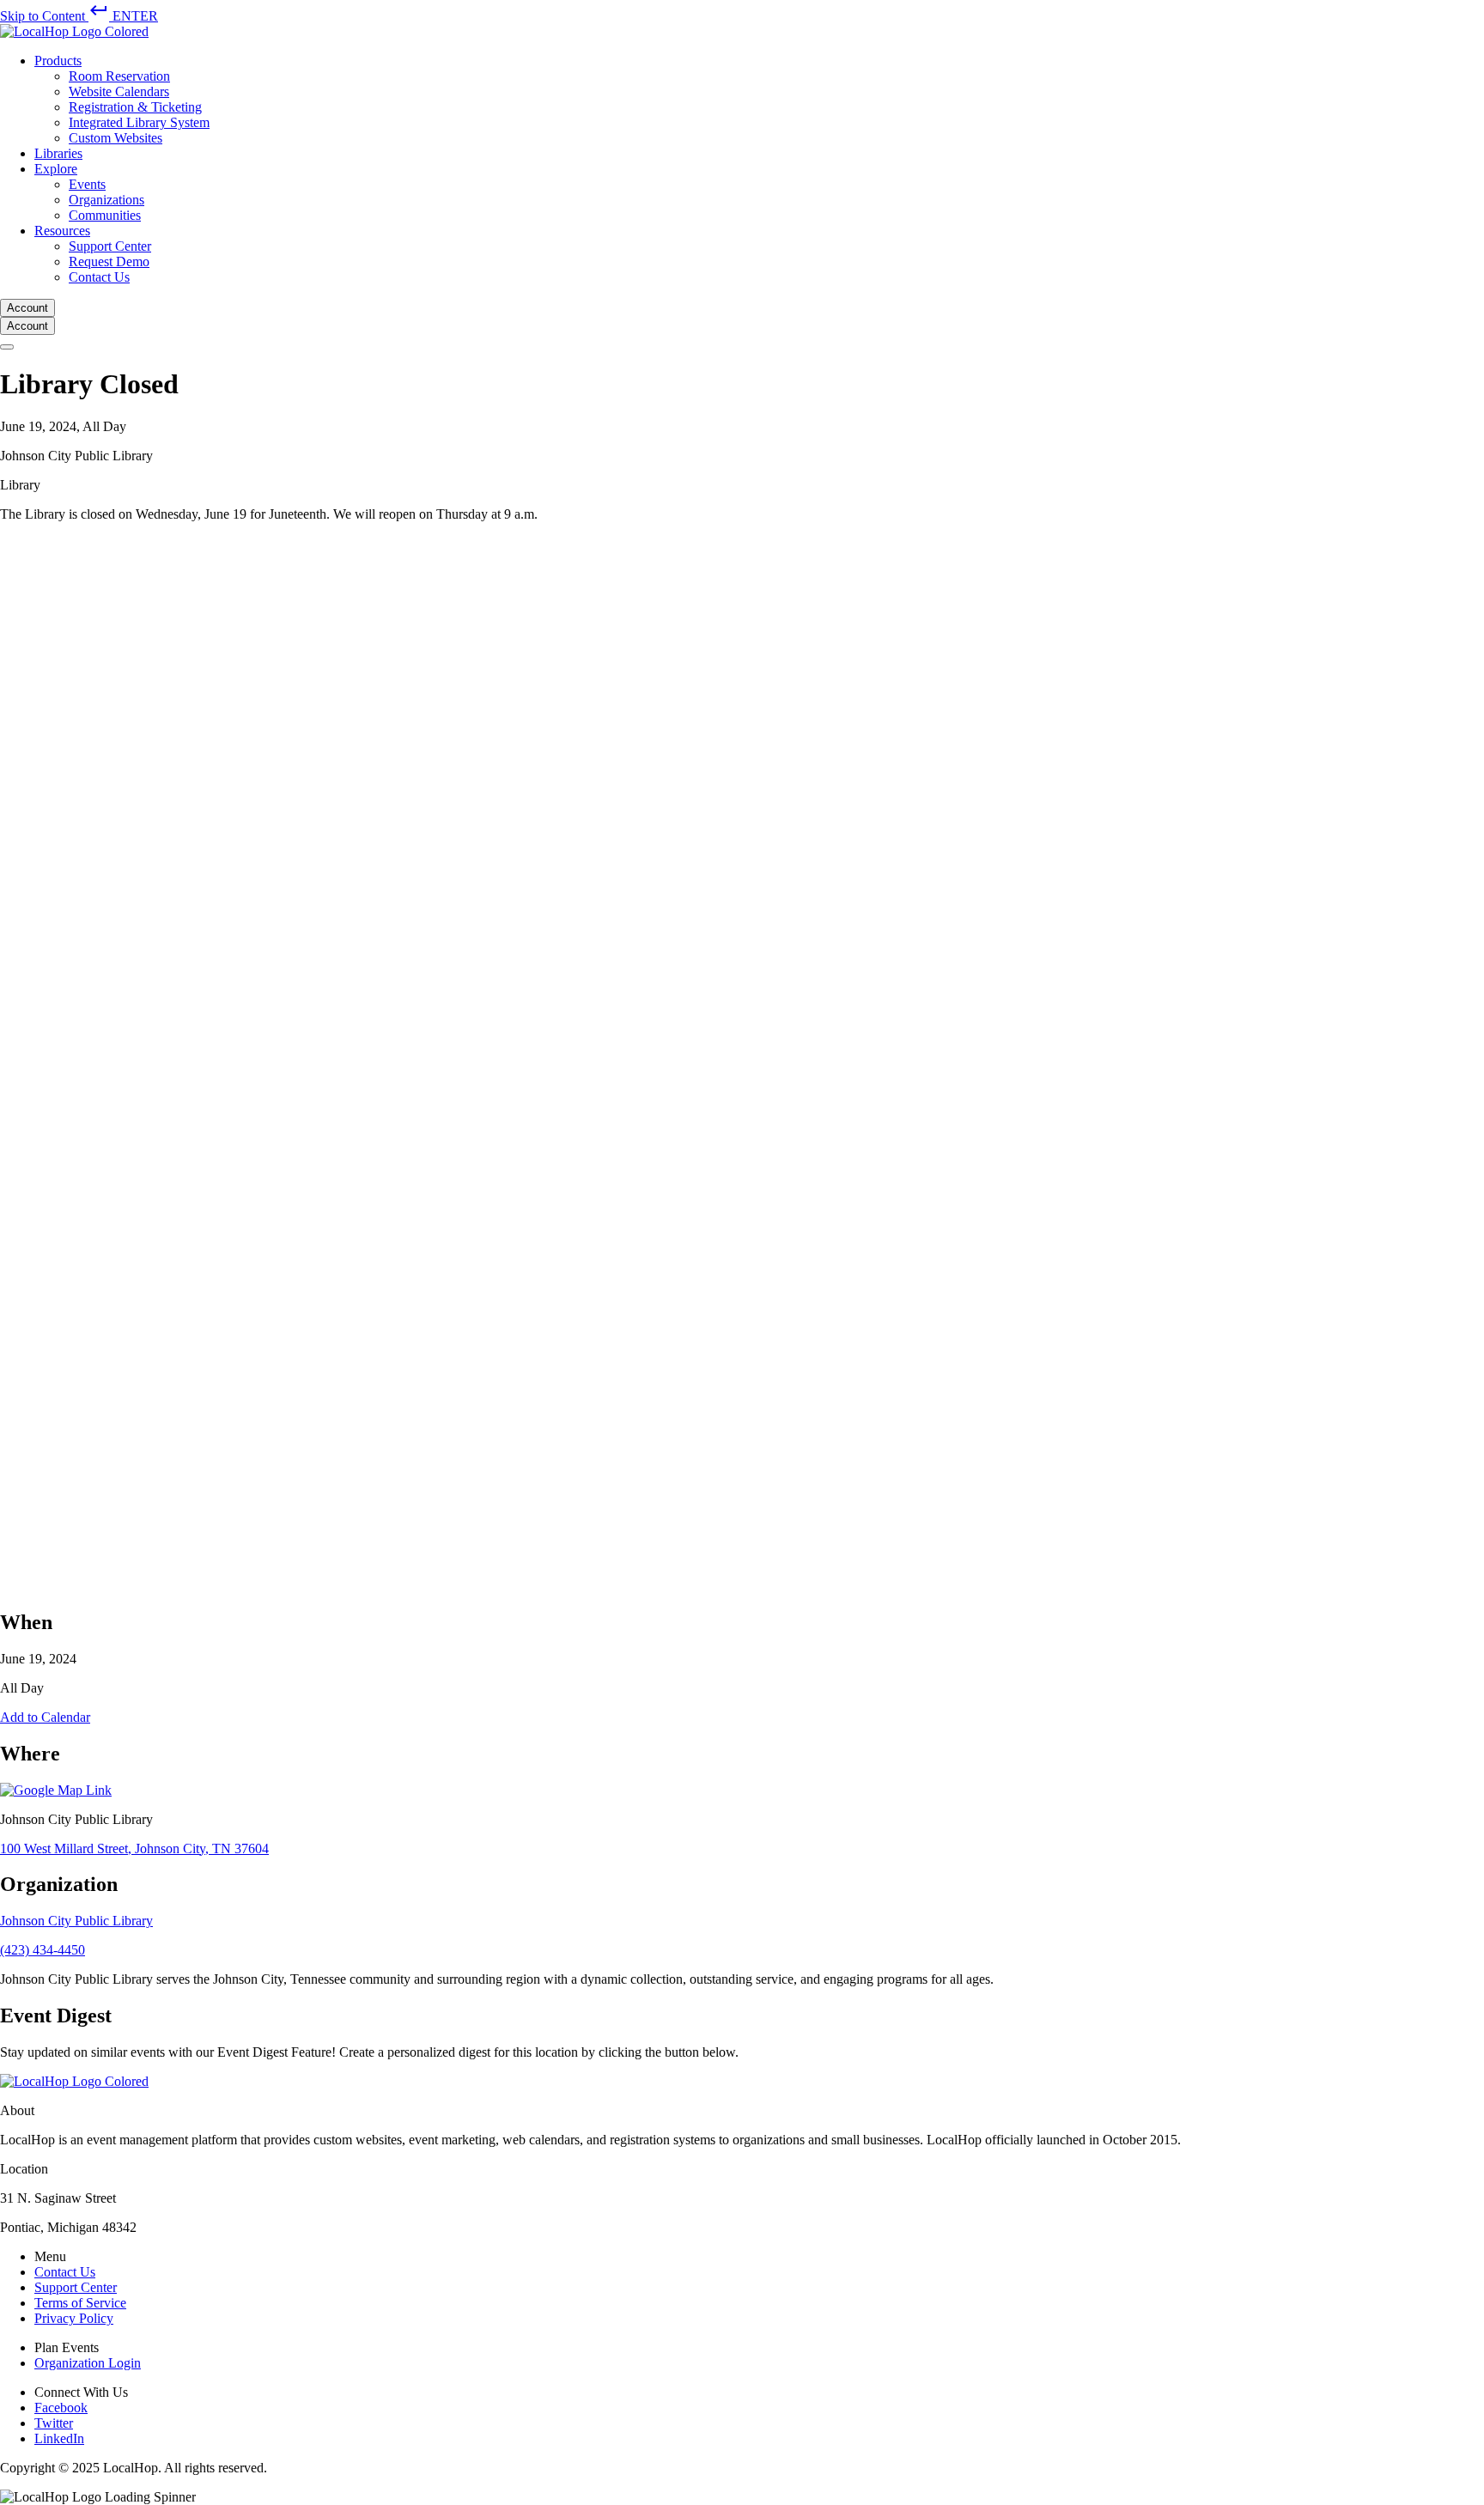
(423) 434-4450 (43, 1950)
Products (58, 61)
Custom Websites (116, 138)
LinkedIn (59, 2438)
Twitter (54, 2423)
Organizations (106, 200)
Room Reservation (119, 76)
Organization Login (88, 2363)
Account (27, 308)
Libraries (58, 153)
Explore (56, 169)
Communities (105, 215)
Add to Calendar (45, 1717)
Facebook (61, 2408)
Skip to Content (79, 16)
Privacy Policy (74, 2318)
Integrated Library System (139, 122)
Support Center (110, 246)
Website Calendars (119, 91)
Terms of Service (80, 2303)
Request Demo (109, 261)
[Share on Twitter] (515, 1584)
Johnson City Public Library (76, 1921)
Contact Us (99, 277)
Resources (62, 231)
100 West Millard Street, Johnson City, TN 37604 (134, 1848)
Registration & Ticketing (135, 107)
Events (87, 184)
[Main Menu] (7, 347)
